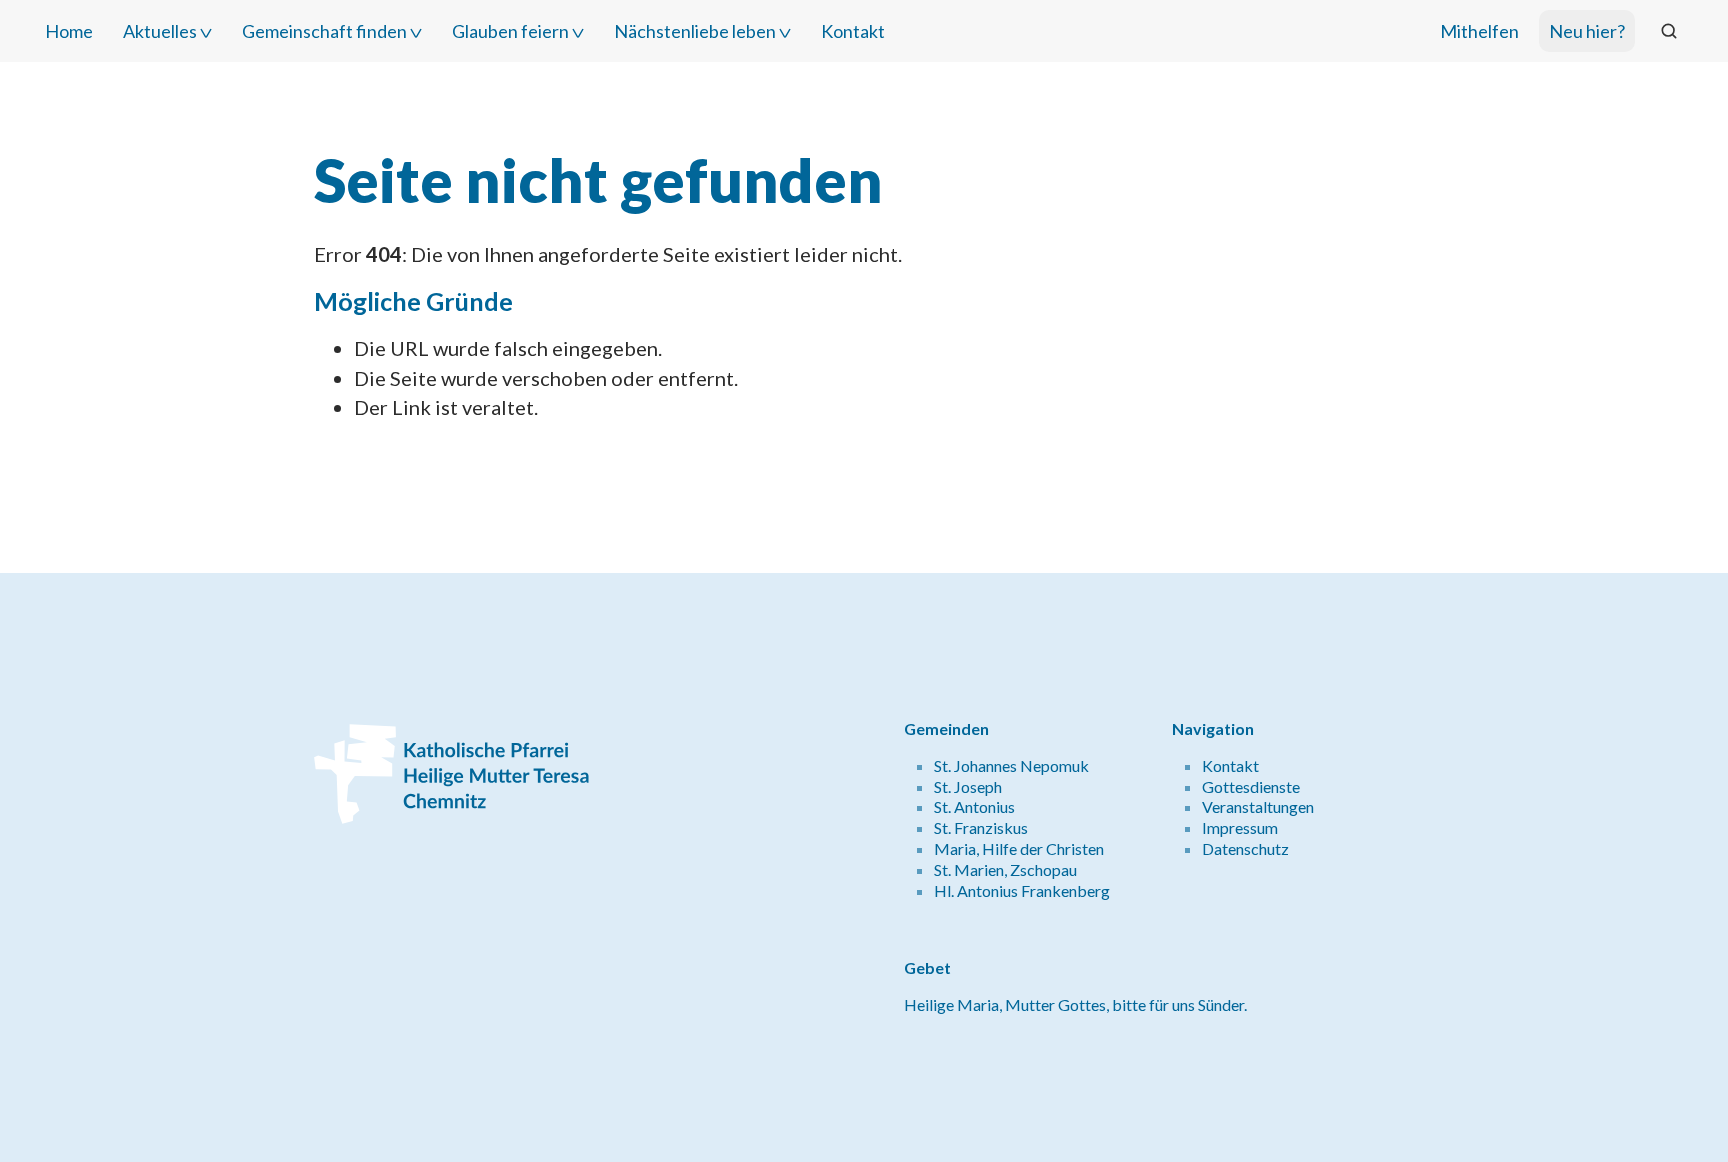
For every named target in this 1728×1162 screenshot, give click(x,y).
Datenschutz (1245, 848)
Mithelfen (1479, 31)
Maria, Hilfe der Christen (1019, 848)
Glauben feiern (510, 31)
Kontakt (853, 31)
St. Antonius (974, 806)
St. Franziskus (981, 827)
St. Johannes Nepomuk (1011, 765)
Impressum (1240, 827)
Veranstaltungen (1258, 806)
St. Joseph (968, 786)
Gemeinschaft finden (324, 31)
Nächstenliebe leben (695, 31)
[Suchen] (1669, 31)
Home (69, 31)
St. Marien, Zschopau (1005, 869)
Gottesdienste (1251, 786)
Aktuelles (160, 31)
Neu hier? (1587, 31)
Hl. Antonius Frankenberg (1022, 890)
